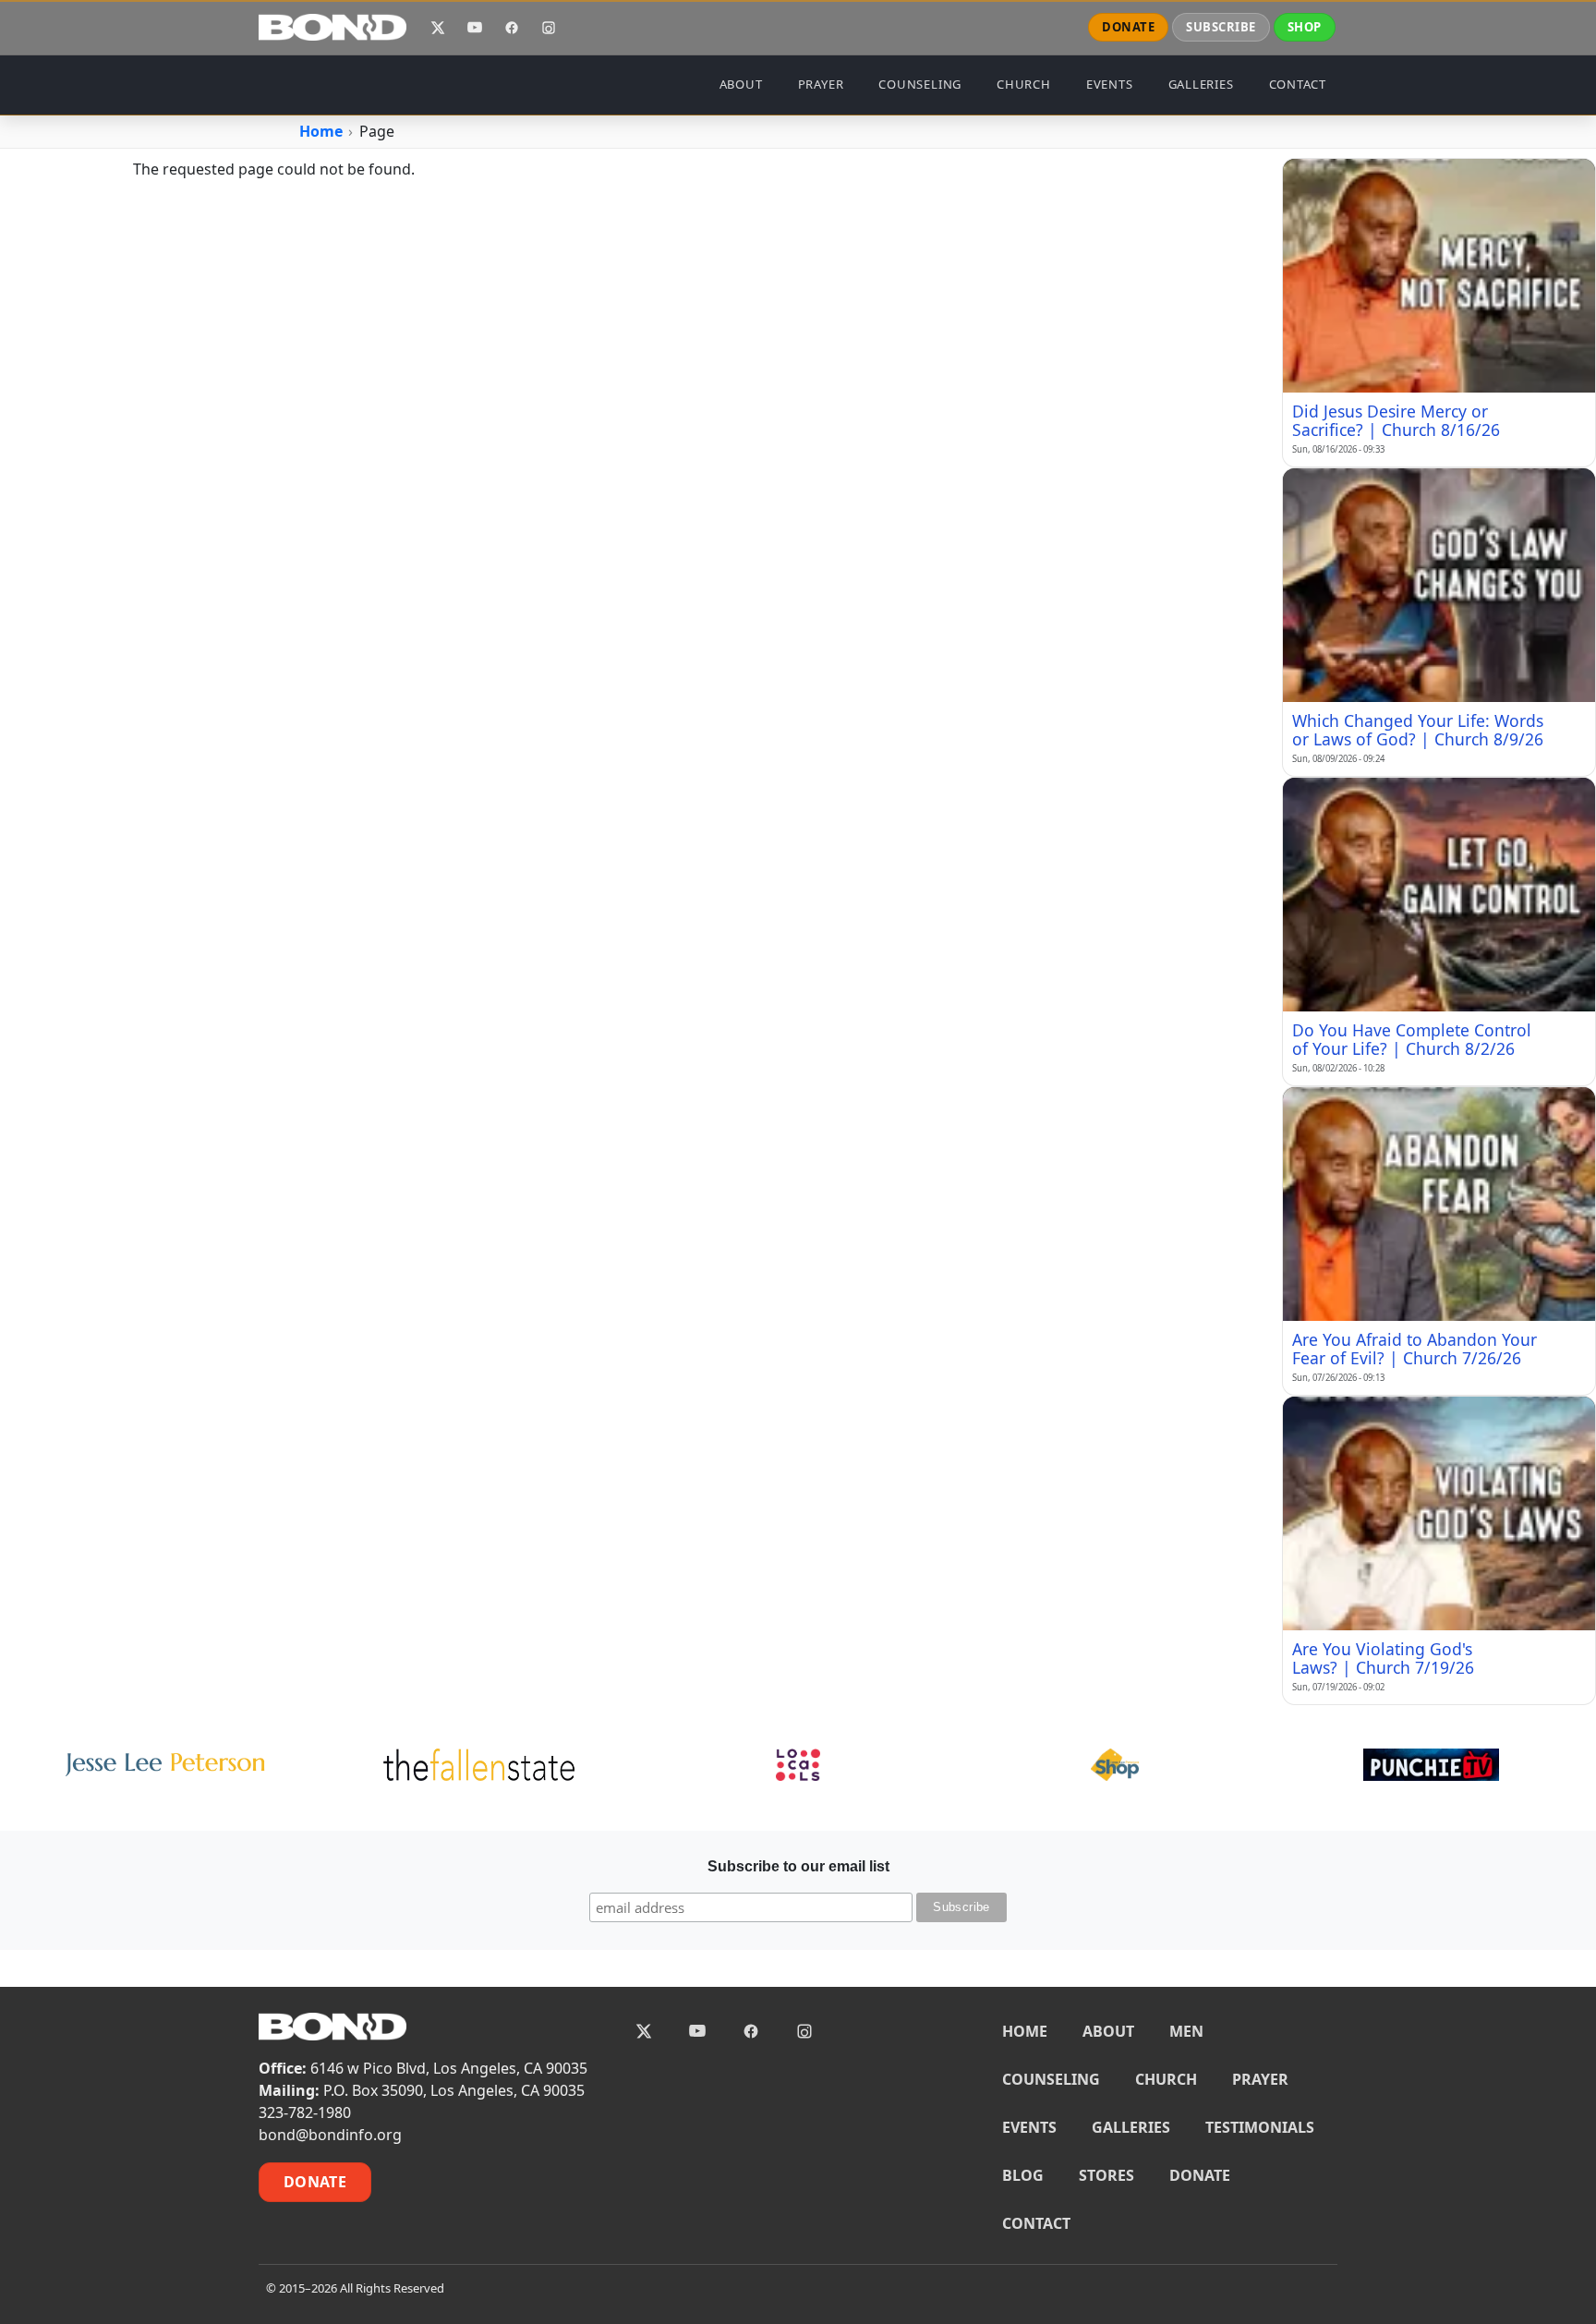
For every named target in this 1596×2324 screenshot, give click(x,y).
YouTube (475, 28)
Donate (315, 2182)
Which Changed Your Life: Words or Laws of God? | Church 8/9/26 (1418, 730)
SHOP (1305, 27)
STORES (1106, 2175)
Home (321, 131)
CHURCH (1024, 84)
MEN (1186, 2031)
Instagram (549, 28)
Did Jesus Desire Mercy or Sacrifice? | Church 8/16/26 (1396, 420)
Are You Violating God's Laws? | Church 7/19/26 (1383, 1658)
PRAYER (821, 84)
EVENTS (1110, 84)
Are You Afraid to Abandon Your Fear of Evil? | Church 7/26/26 (1415, 1349)
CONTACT (1298, 84)
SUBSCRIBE (1221, 27)
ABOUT (741, 84)
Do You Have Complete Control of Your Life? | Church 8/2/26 (1412, 1039)
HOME (1025, 2031)
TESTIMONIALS (1260, 2127)
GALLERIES (1201, 84)
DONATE (1128, 27)
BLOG (1023, 2175)
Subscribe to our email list (798, 1866)
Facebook (512, 28)
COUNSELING (920, 84)
